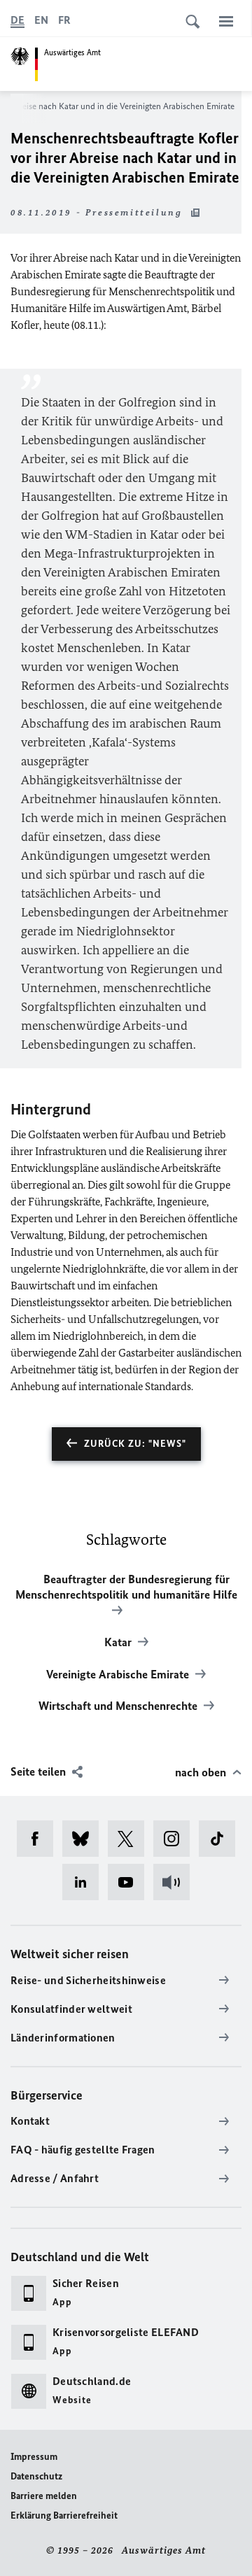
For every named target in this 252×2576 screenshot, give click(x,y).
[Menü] (226, 21)
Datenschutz (36, 2476)
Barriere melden (44, 2496)
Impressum (34, 2457)
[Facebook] (40, 1839)
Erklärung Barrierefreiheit (64, 2515)
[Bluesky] (85, 1839)
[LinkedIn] (85, 1882)
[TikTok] (222, 1839)
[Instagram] (176, 1839)
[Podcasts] (176, 1882)
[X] (131, 1839)
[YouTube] (131, 1882)
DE (17, 20)
